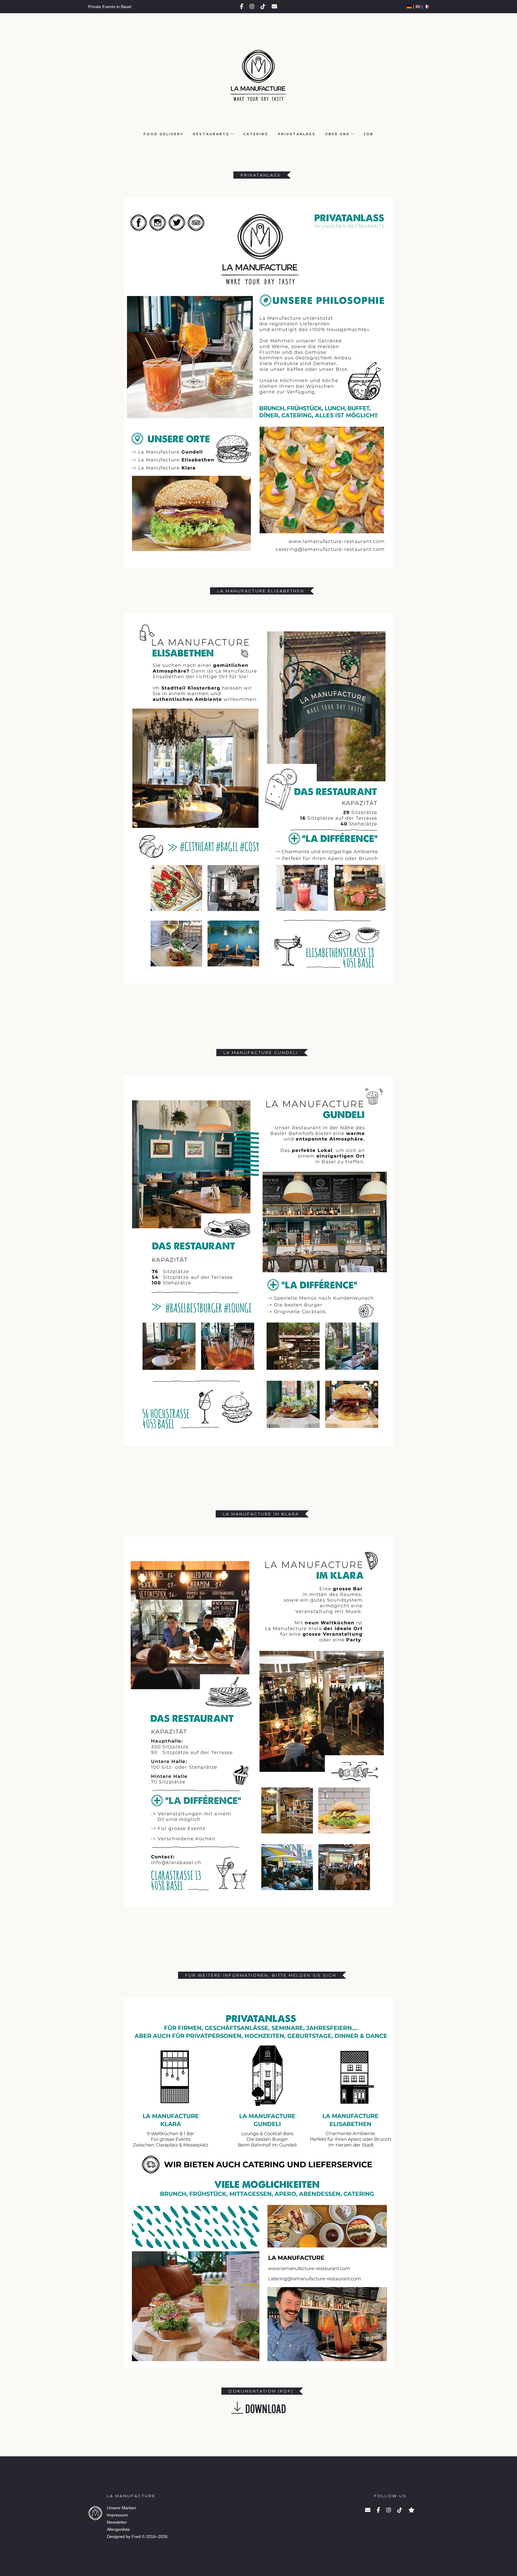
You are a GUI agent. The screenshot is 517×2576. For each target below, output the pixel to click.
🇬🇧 (418, 7)
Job (368, 134)
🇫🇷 (426, 7)
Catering (256, 134)
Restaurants (211, 134)
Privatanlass (297, 134)
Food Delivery (164, 134)
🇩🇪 (409, 7)
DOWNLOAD (265, 2408)
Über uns (337, 134)
